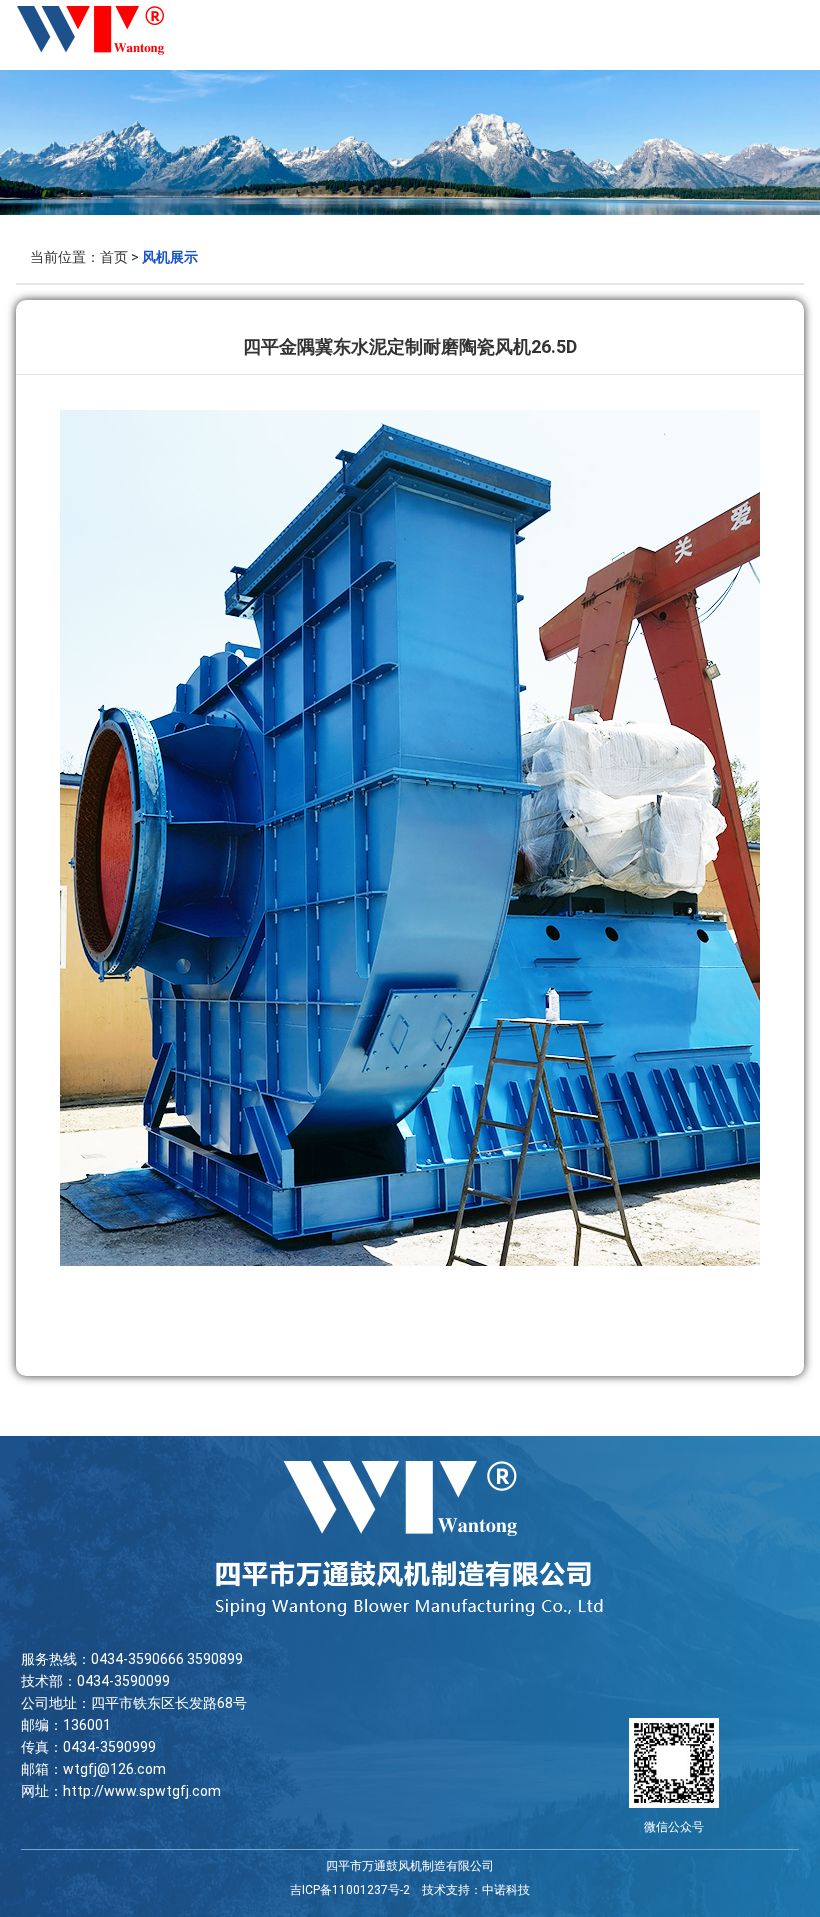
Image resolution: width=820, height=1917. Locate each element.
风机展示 (170, 257)
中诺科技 (506, 1890)
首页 (114, 257)
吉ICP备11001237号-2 (350, 1890)
